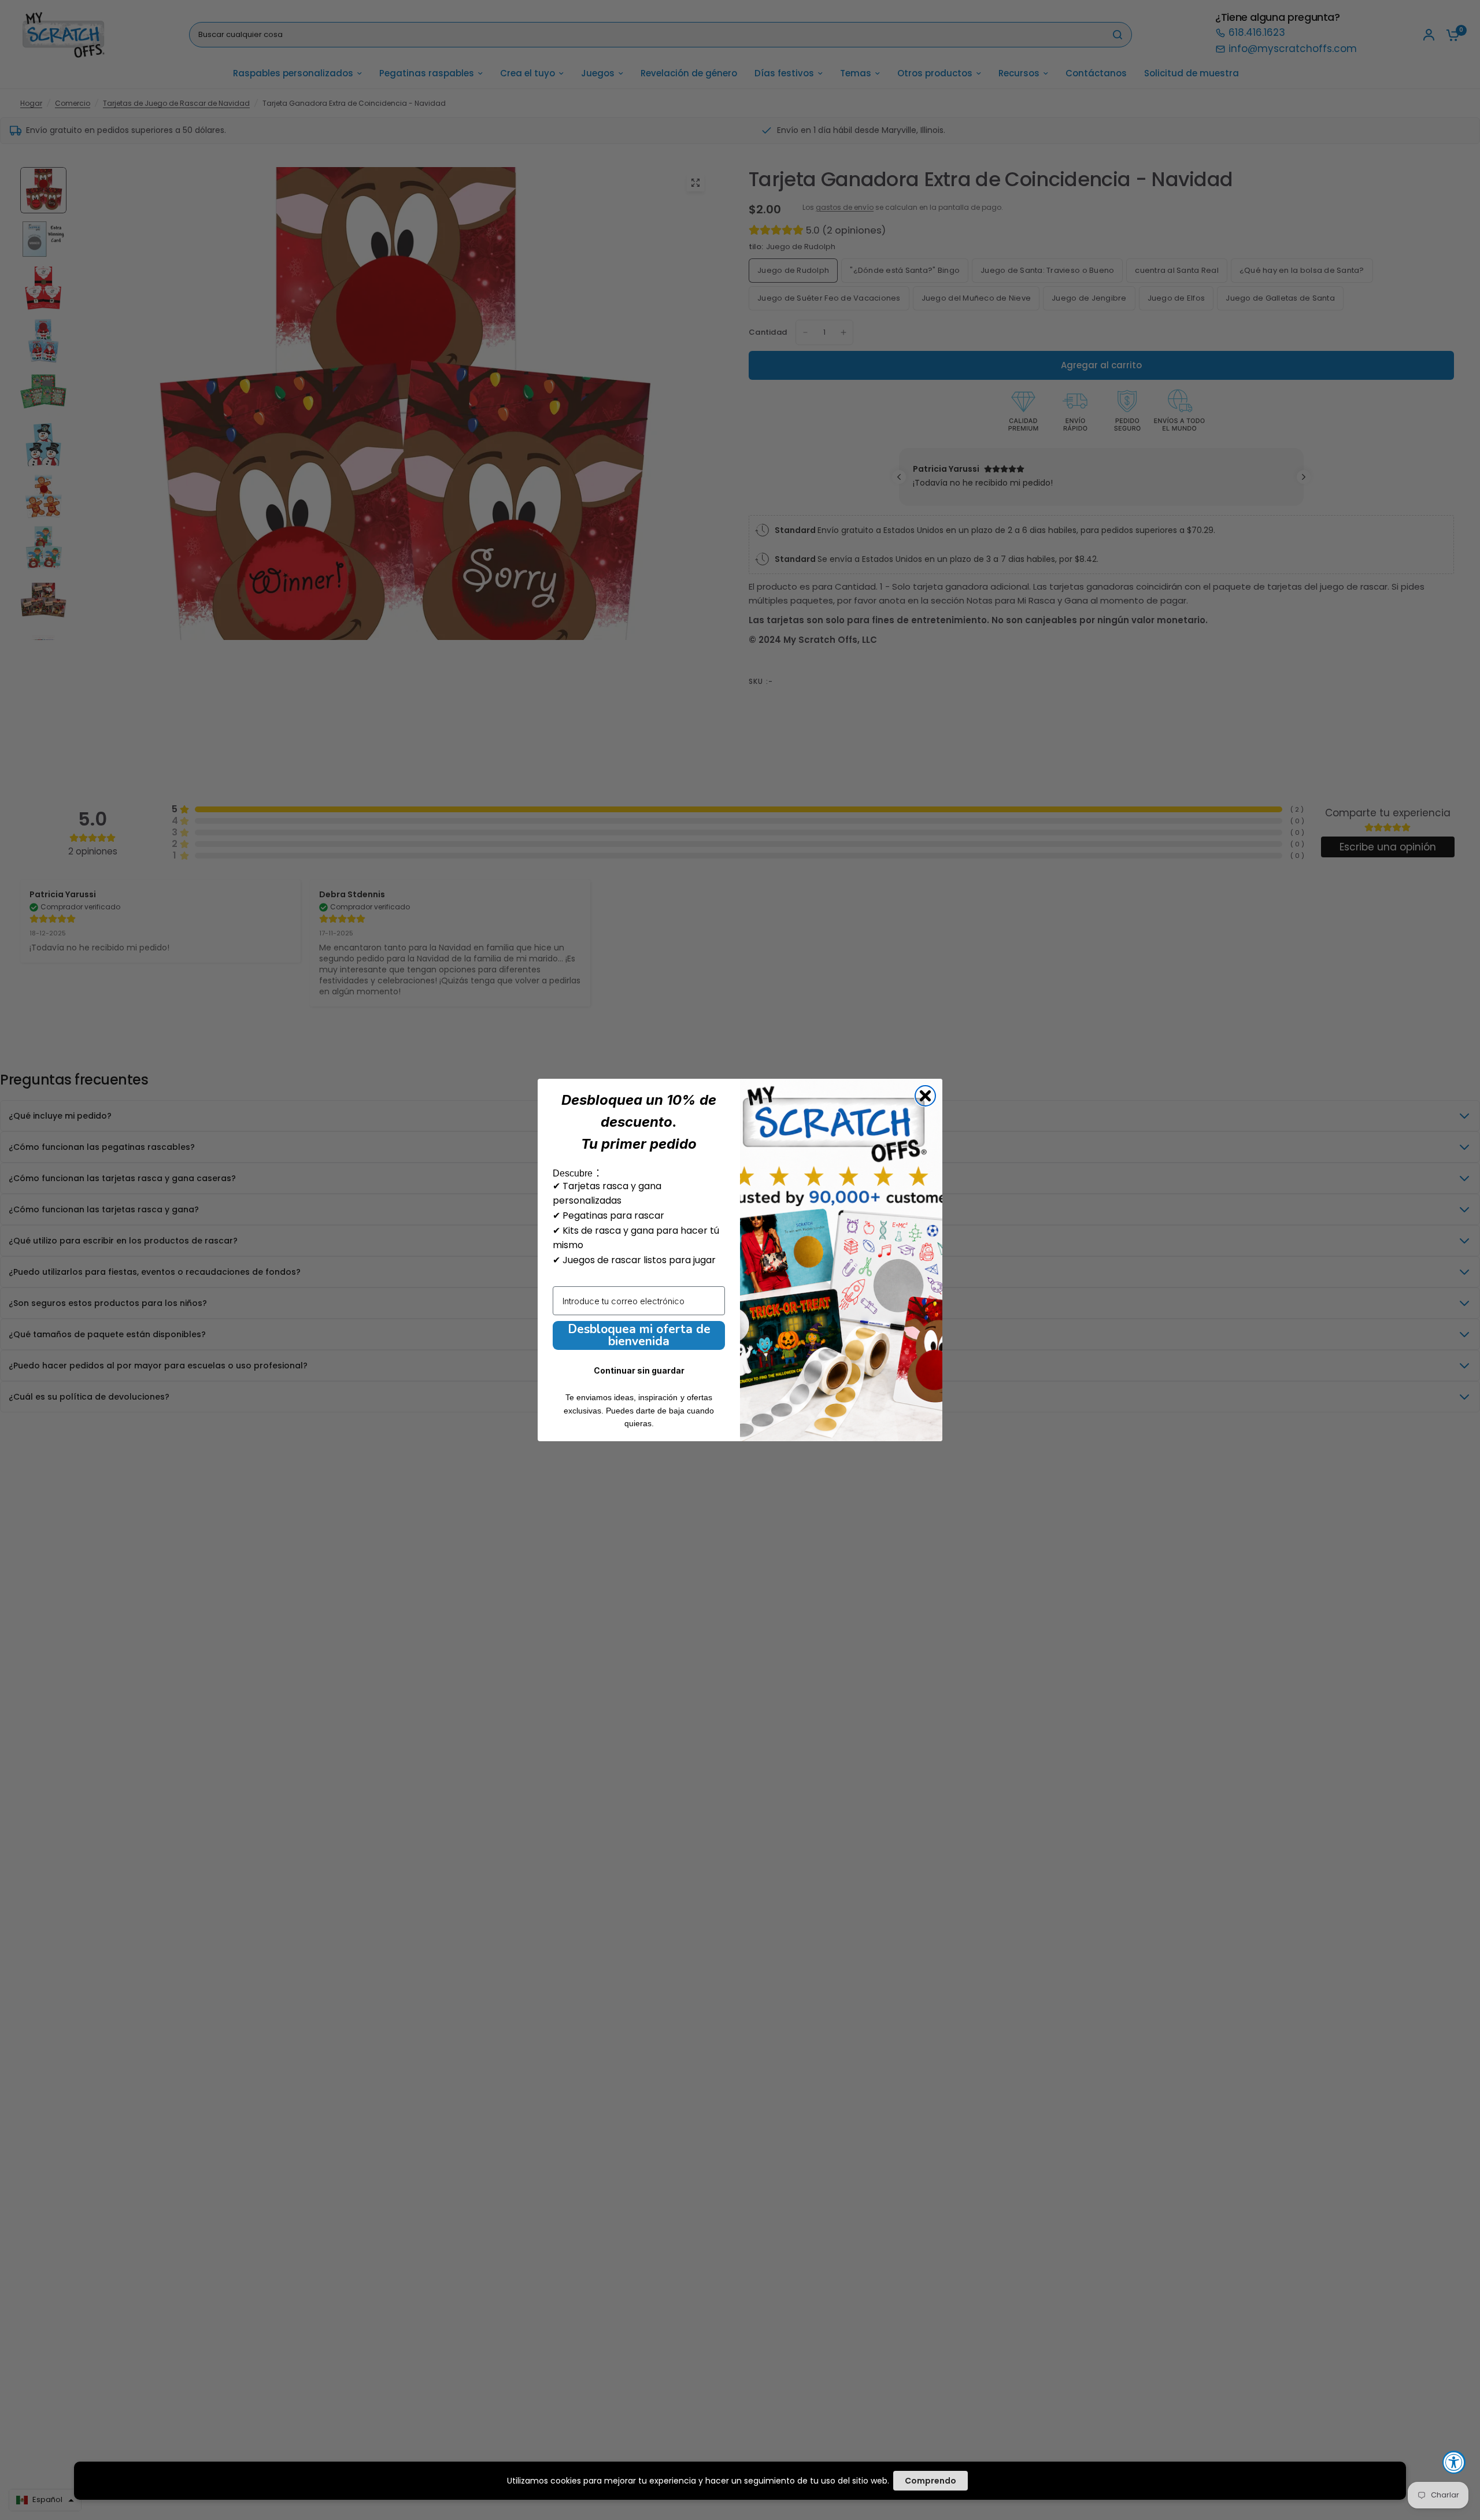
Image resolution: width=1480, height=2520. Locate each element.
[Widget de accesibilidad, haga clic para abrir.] (1454, 2462)
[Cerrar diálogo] (925, 1096)
